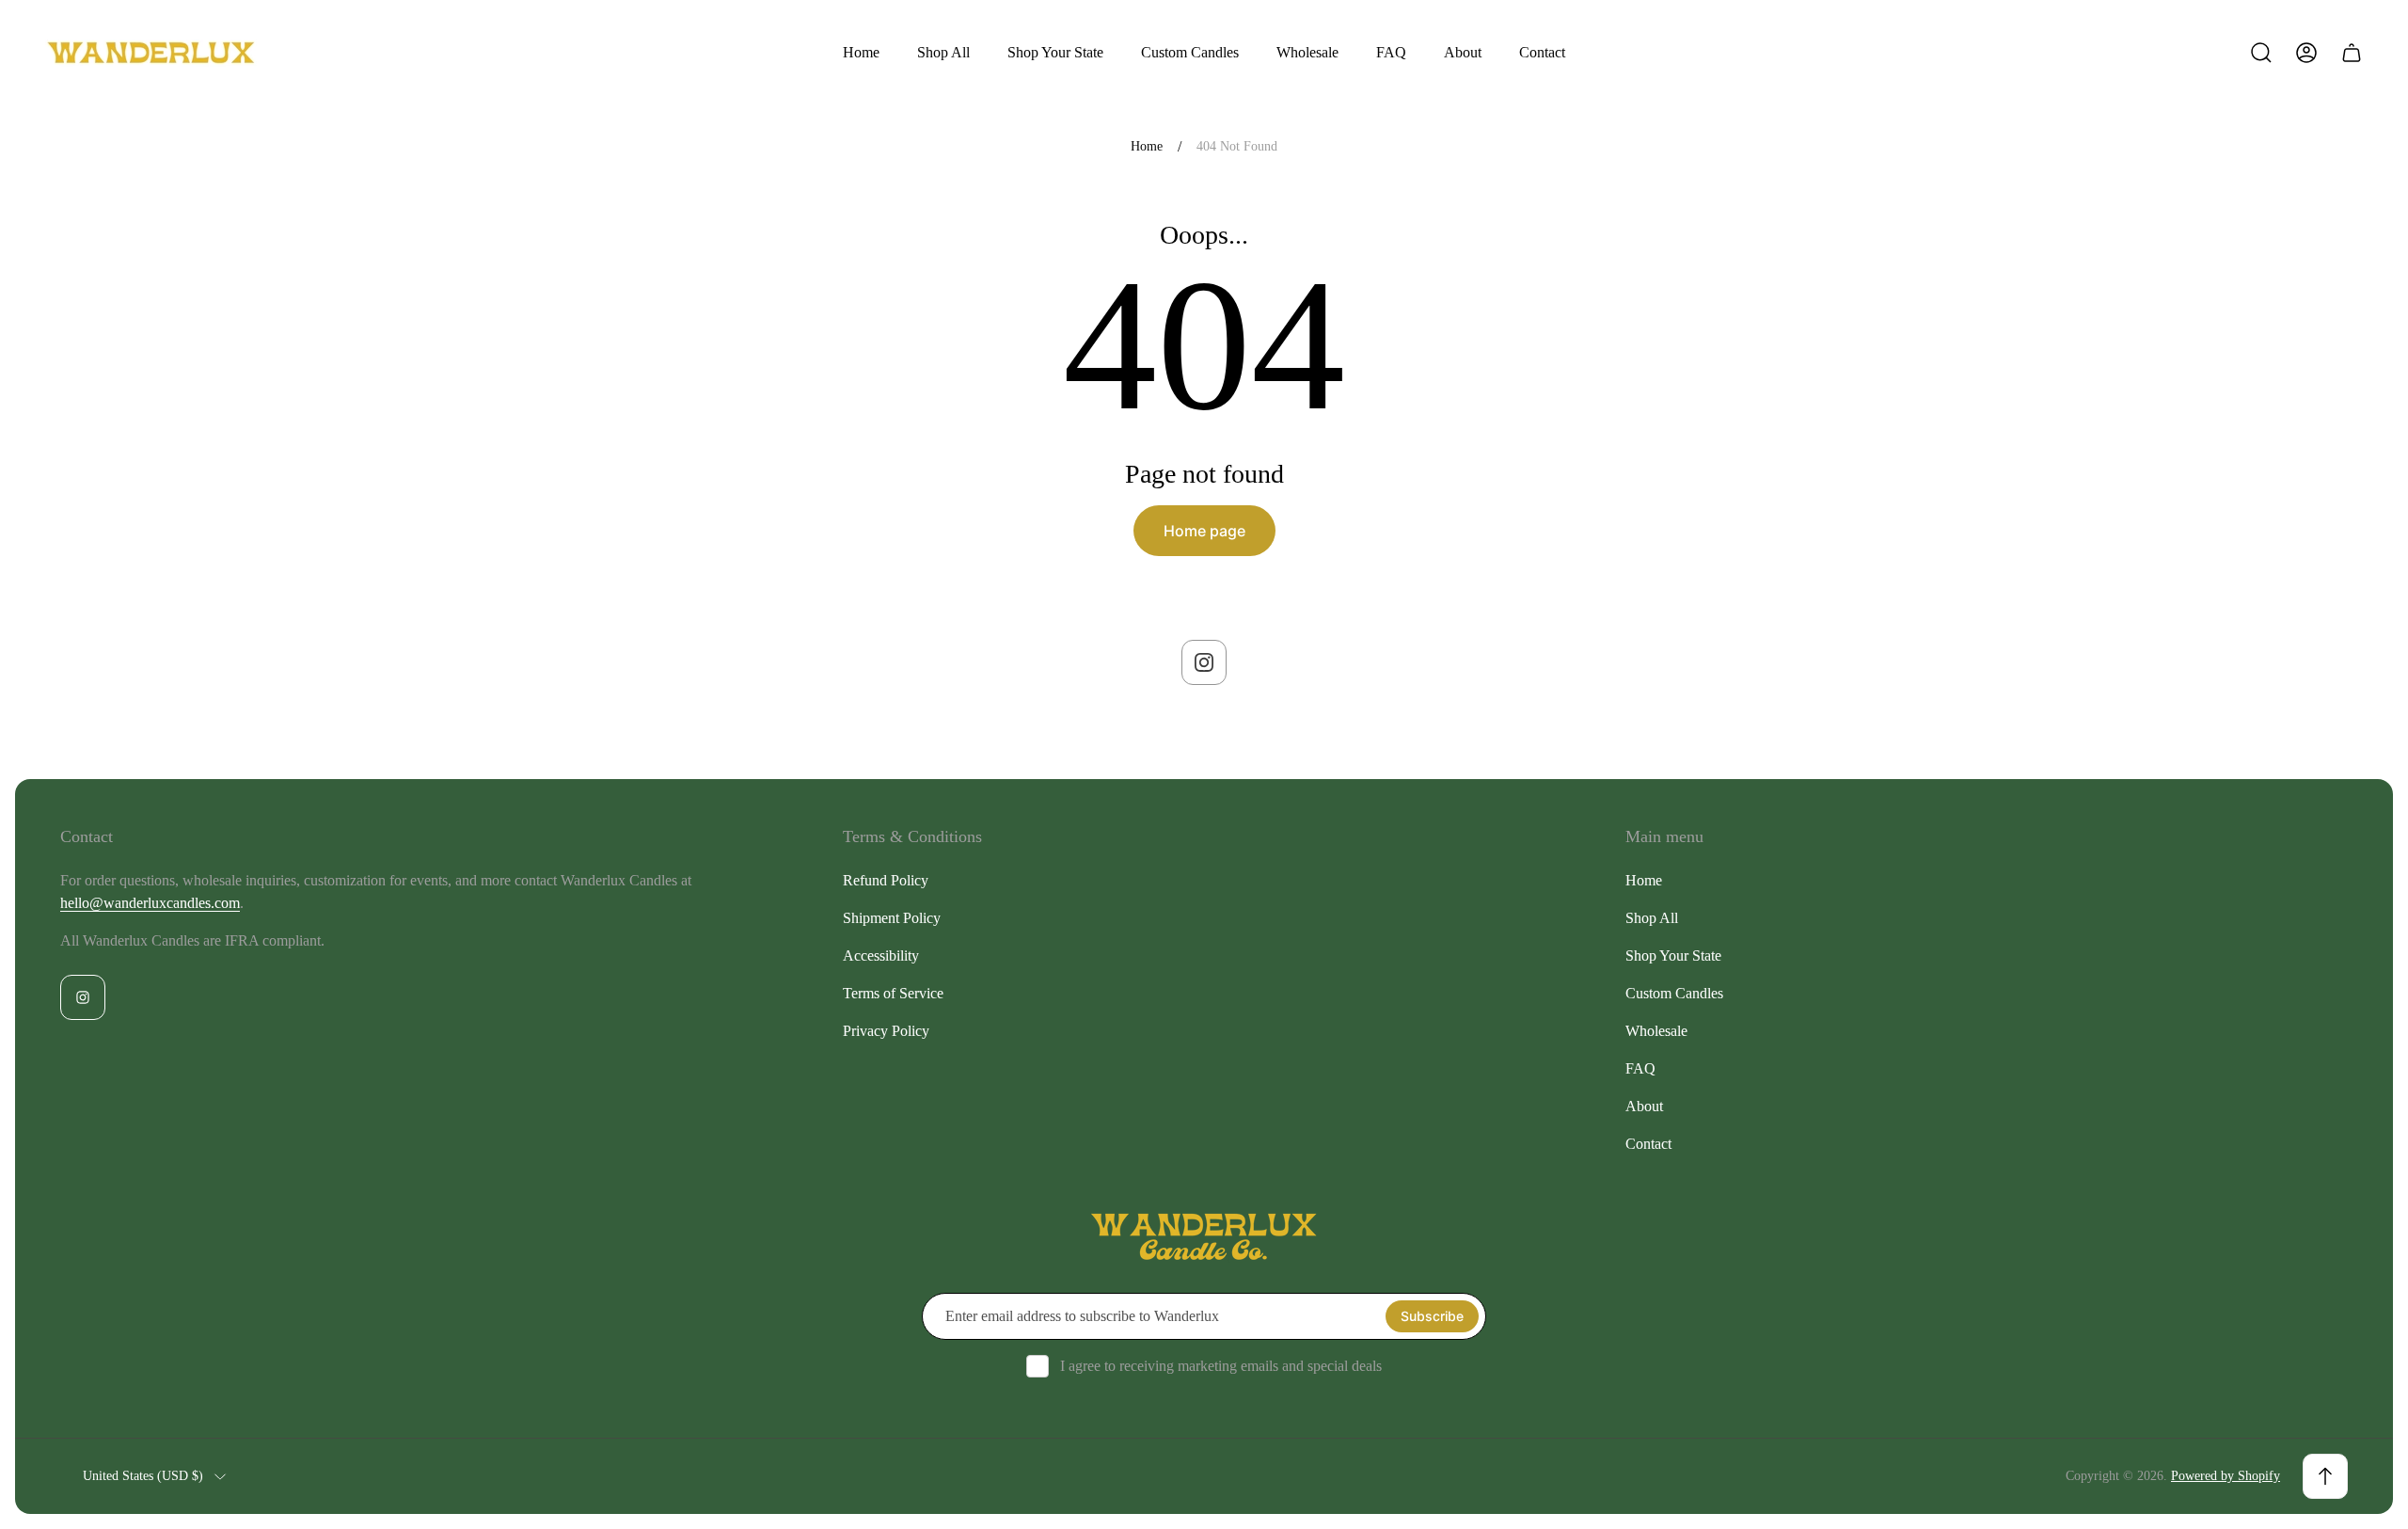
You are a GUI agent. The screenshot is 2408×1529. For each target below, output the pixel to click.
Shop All (1652, 918)
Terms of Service (893, 993)
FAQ (1640, 1068)
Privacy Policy (886, 1031)
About (1644, 1106)
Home (1147, 146)
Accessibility (881, 956)
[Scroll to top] (2325, 1476)
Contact (1648, 1144)
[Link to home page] (1204, 1237)
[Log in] (2306, 53)
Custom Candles (1674, 993)
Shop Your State (1673, 956)
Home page (1204, 531)
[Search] (2261, 53)
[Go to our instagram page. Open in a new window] (1204, 662)
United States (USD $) (143, 1476)
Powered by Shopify (2226, 1476)
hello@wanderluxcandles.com (150, 903)
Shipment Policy (892, 918)
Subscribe (1432, 1316)
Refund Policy (886, 880)
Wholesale (1656, 1031)
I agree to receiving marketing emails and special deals (1221, 1366)
